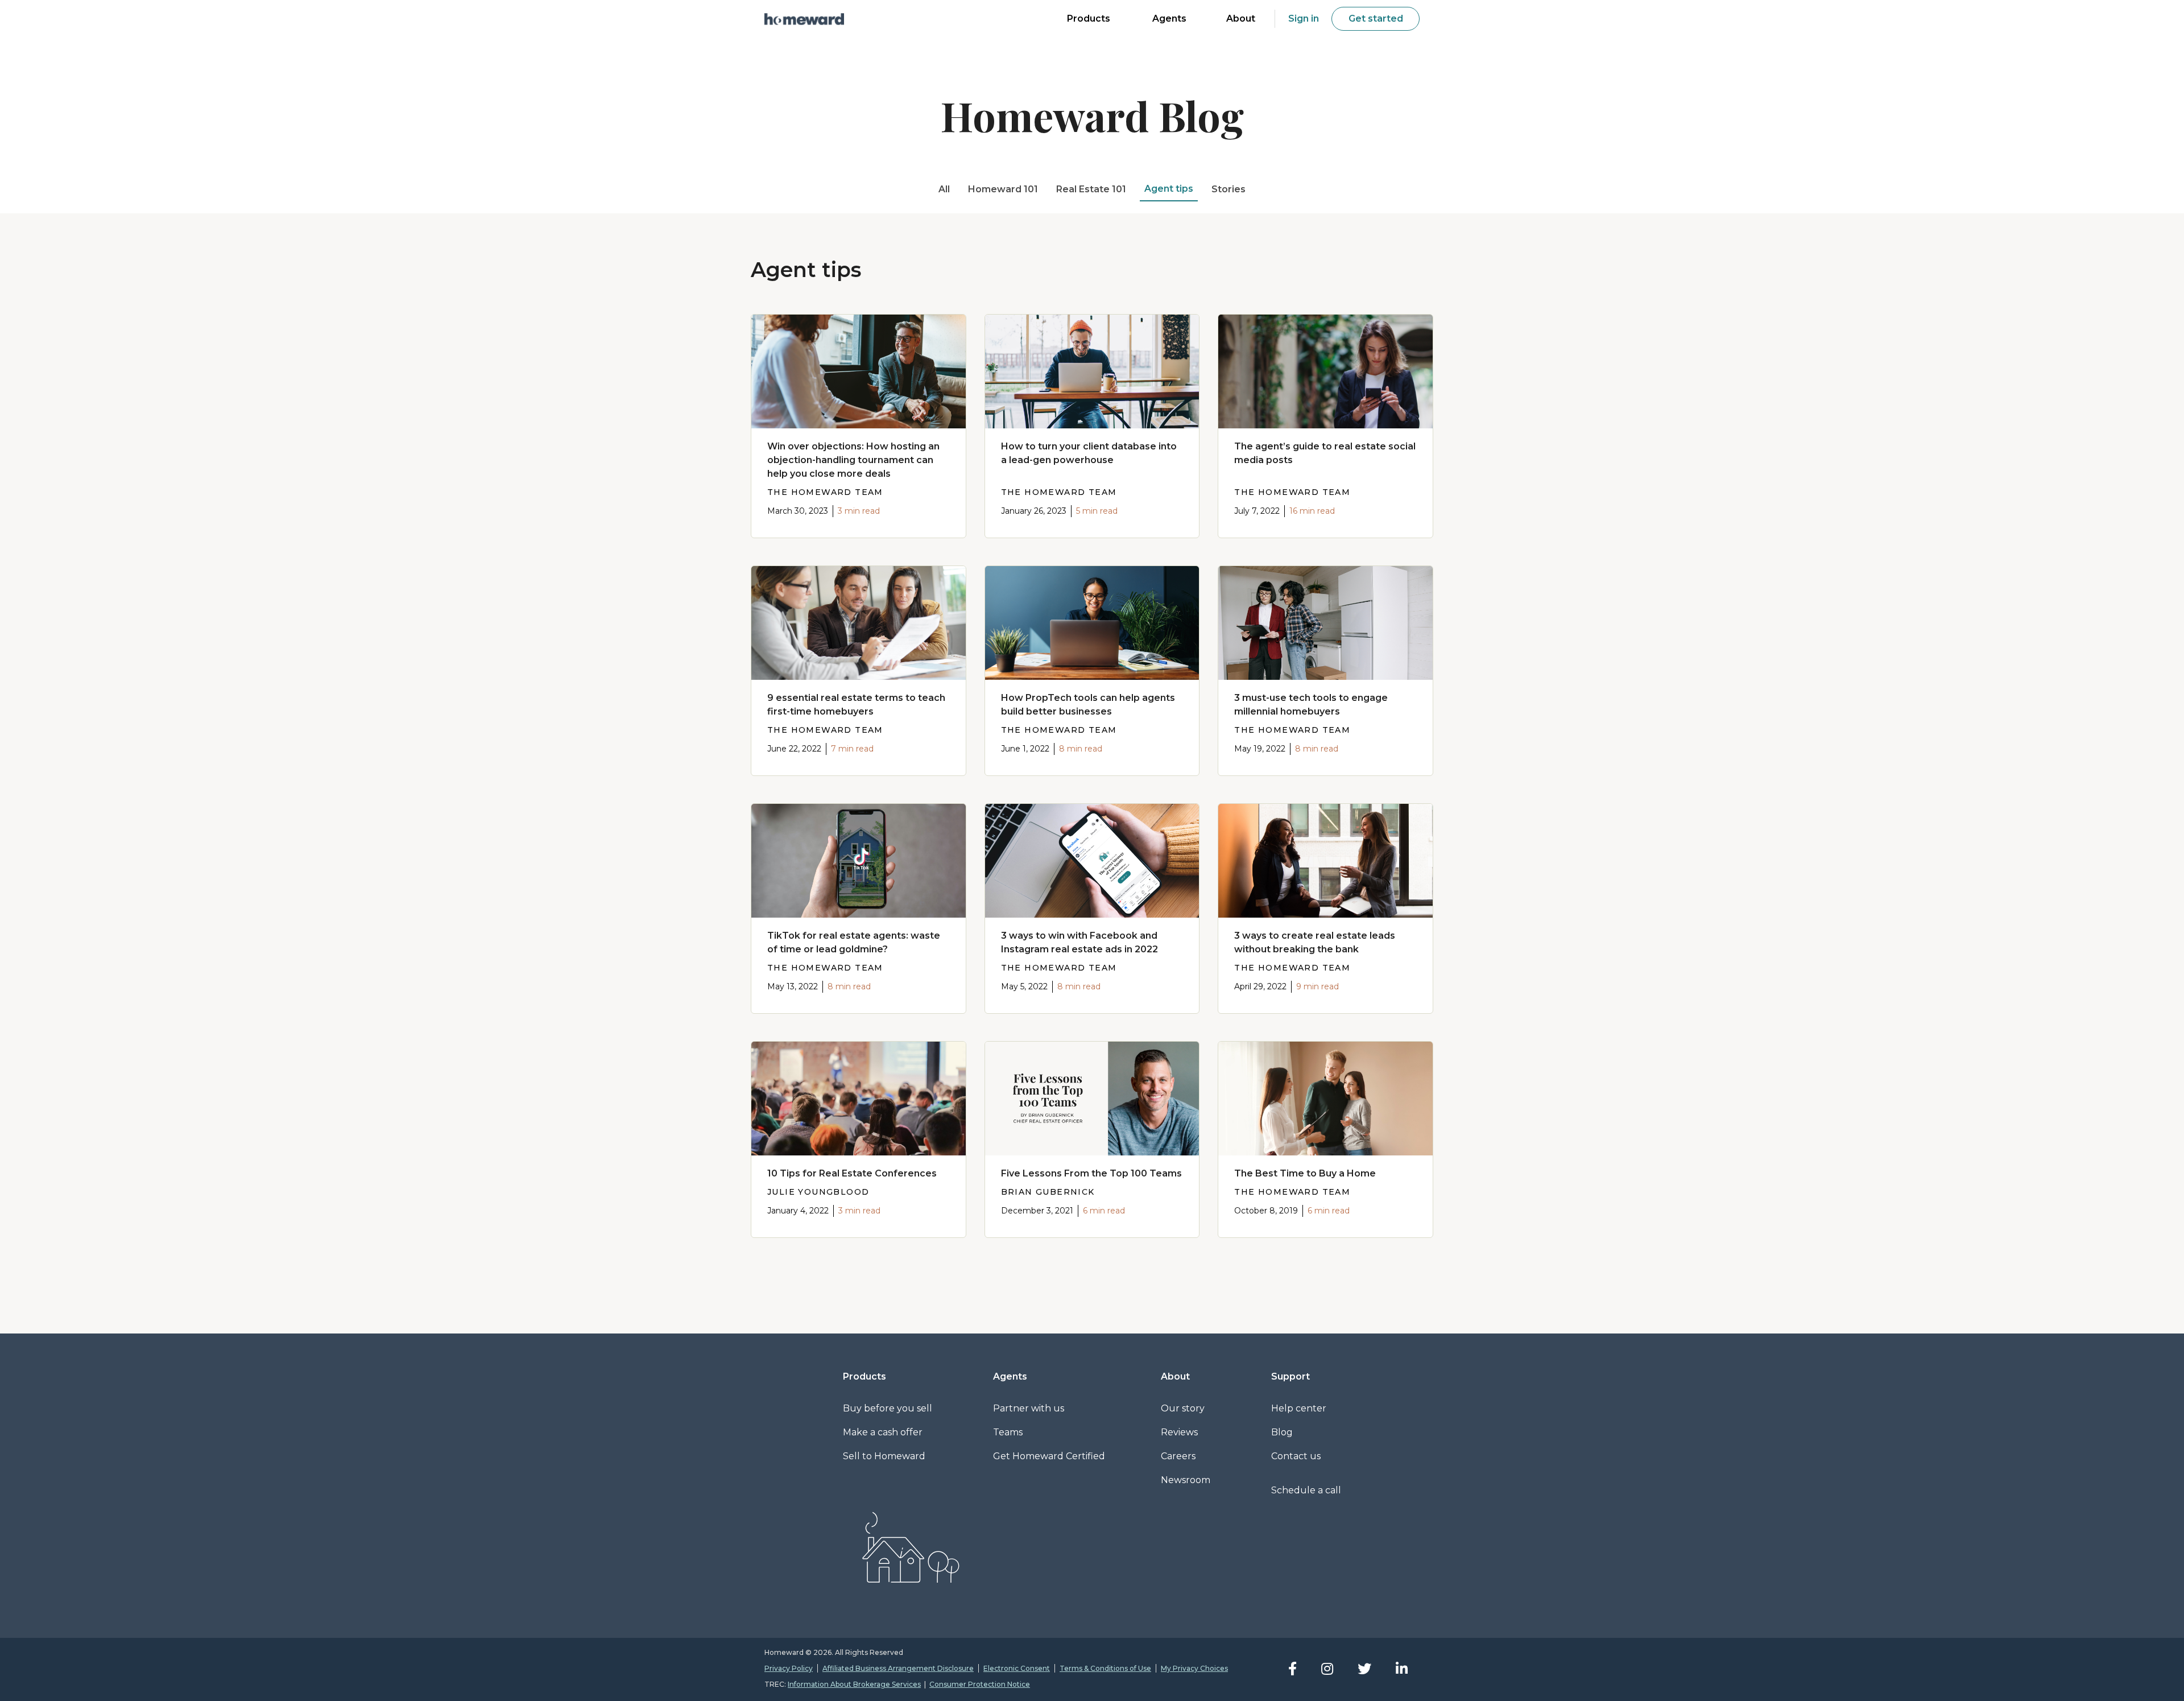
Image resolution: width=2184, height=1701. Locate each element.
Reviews (1179, 1432)
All (944, 189)
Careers (1178, 1456)
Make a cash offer (883, 1432)
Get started (1376, 18)
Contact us (1296, 1456)
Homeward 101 (1003, 189)
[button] (1089, 20)
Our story (1183, 1408)
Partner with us (1029, 1408)
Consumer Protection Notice (980, 1684)
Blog (1282, 1432)
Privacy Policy (789, 1668)
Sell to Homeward (884, 1456)
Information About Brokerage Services (854, 1684)
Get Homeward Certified (1049, 1456)
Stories (1228, 189)
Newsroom (1186, 1480)
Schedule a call (1306, 1490)
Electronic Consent (1017, 1668)
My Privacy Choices (1194, 1668)
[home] (804, 19)
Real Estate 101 (1091, 189)
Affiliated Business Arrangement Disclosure (898, 1668)
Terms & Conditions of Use (1105, 1668)
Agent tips (1169, 189)
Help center (1299, 1408)
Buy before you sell (888, 1408)
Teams (1008, 1432)
